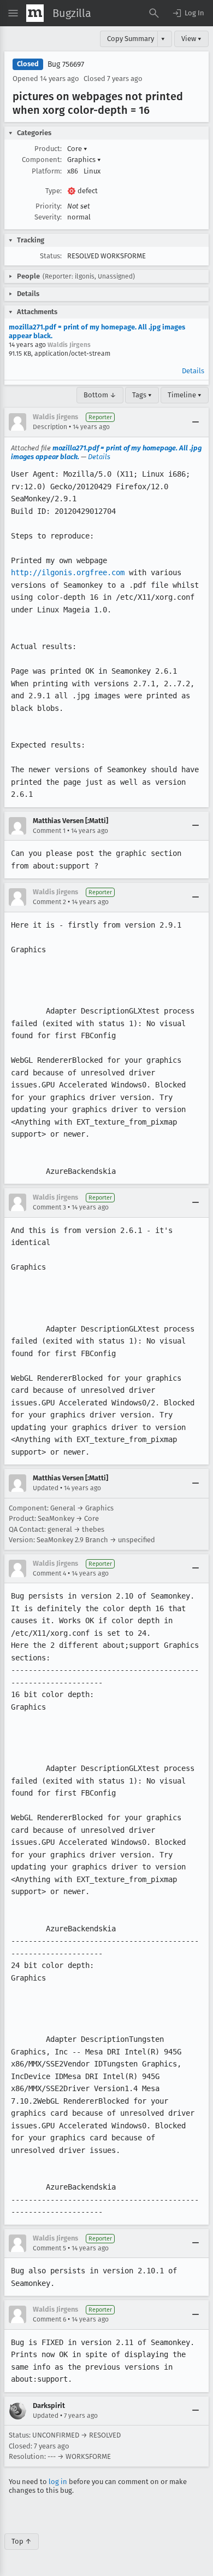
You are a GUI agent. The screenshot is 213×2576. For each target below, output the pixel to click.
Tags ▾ (142, 395)
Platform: (47, 171)
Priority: (49, 206)
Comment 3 (49, 1207)
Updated (46, 1488)
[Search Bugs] (154, 13)
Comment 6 (49, 2319)
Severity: (48, 217)
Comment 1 (49, 831)
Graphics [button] (84, 160)
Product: (48, 149)
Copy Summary (131, 39)
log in (58, 2482)
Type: (54, 191)
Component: (42, 160)
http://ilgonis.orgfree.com (68, 572)
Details (193, 371)
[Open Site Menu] (13, 13)
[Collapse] (196, 422)
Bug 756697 (66, 64)
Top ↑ (22, 2541)
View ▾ (191, 39)
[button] (188, 13)
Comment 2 (49, 902)
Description (50, 427)
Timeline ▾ (185, 395)
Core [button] (77, 149)
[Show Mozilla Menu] (35, 13)
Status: (51, 256)
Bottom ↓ (100, 395)
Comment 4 (49, 1573)
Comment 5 (49, 2248)
